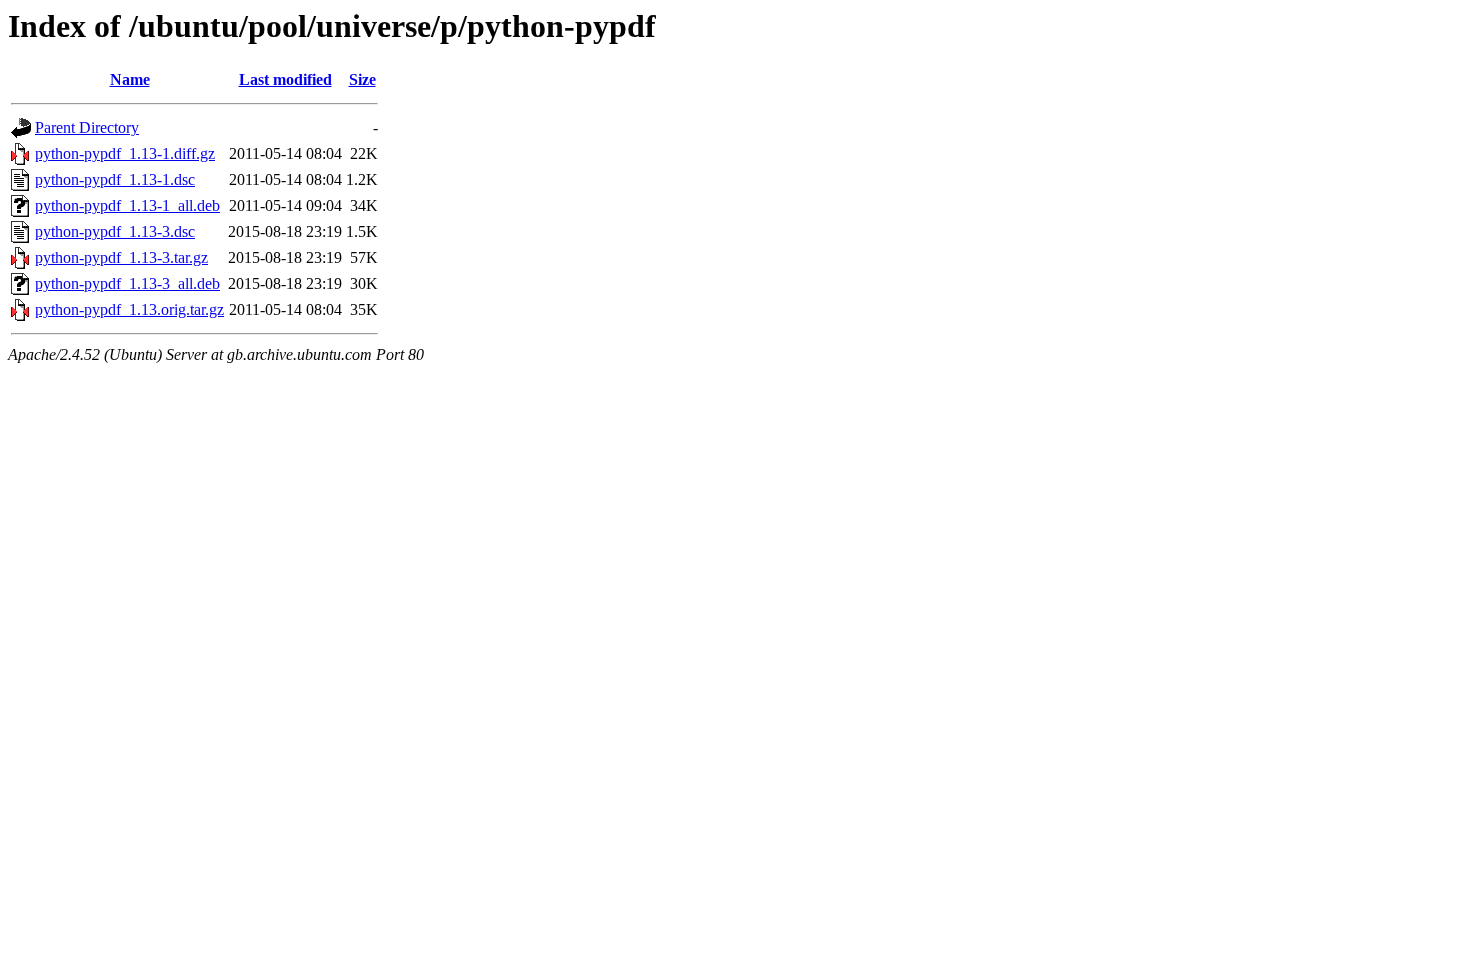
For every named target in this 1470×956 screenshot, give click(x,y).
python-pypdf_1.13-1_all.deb (127, 205)
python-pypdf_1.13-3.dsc (115, 231)
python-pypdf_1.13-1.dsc (115, 179)
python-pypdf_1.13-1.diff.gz (125, 153)
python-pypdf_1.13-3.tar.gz (121, 257)
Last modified (285, 79)
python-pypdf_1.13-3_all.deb (127, 283)
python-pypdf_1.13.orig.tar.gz (129, 309)
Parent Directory (87, 127)
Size (362, 79)
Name (130, 79)
